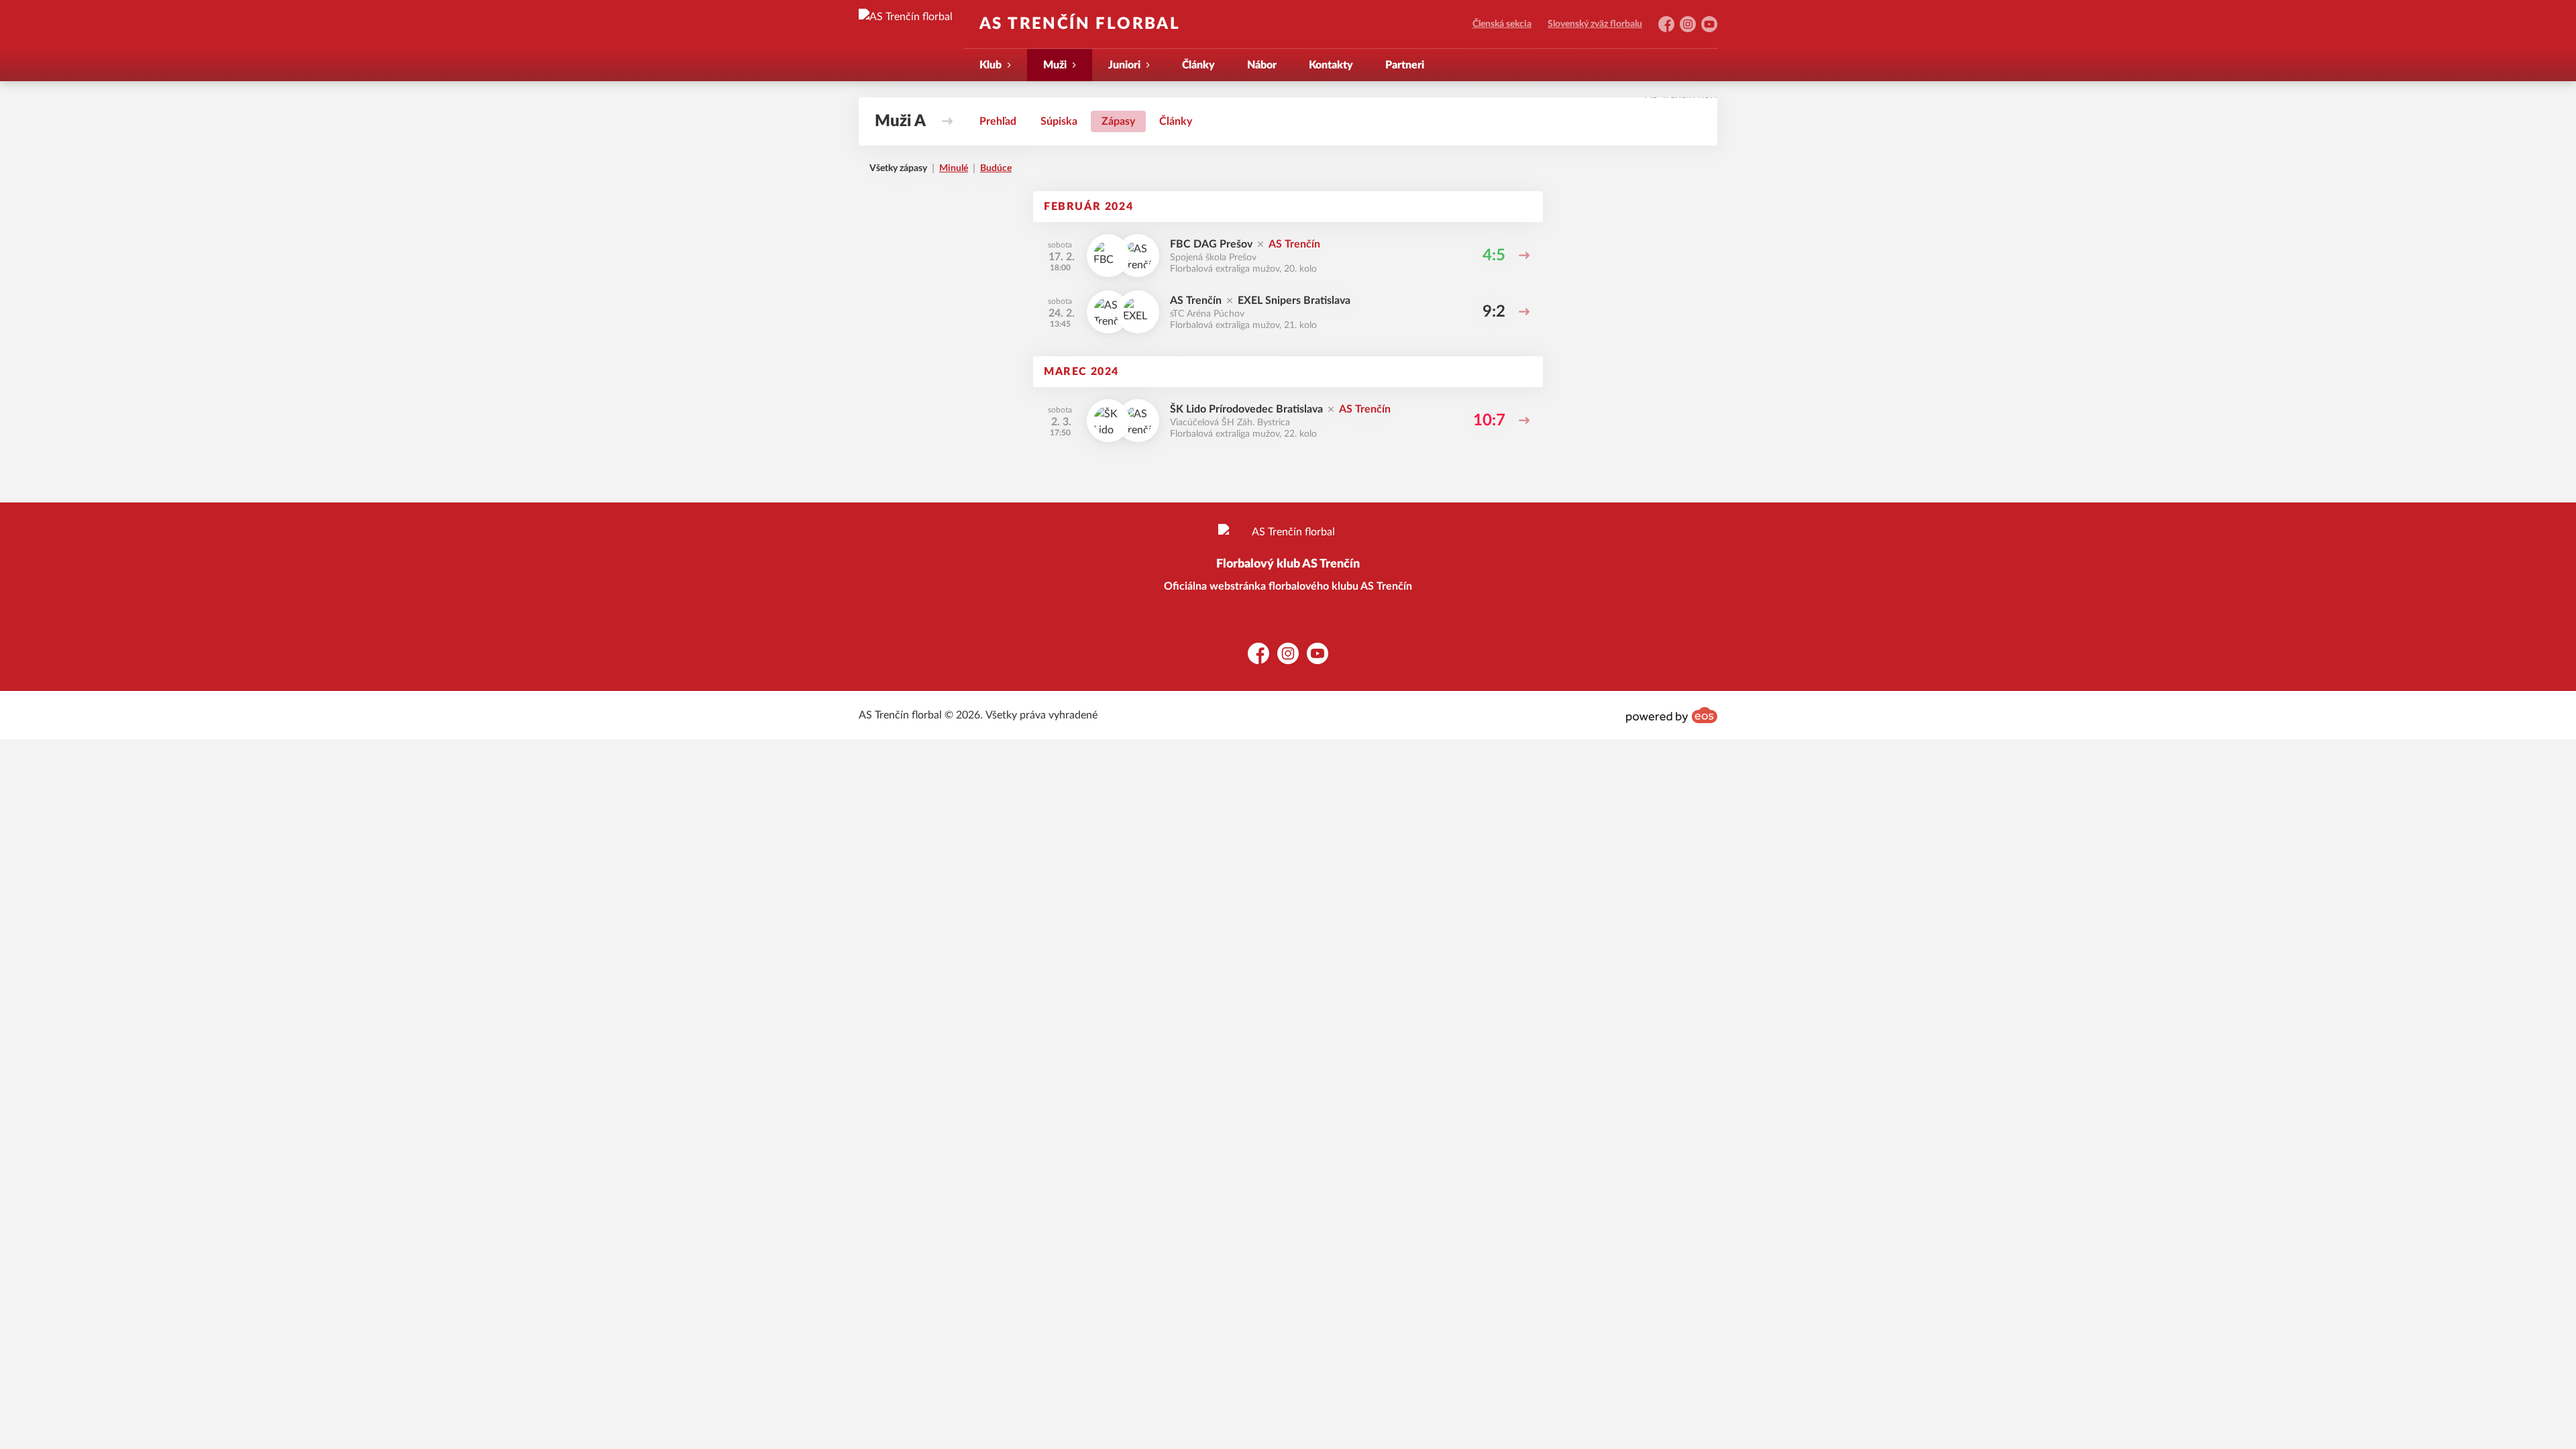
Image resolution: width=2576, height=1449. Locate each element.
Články (1198, 65)
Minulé (954, 168)
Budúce (996, 168)
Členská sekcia (1502, 24)
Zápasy (1118, 121)
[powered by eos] (1672, 715)
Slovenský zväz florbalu (1595, 24)
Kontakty (1331, 65)
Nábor (1262, 65)
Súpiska (1059, 121)
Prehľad (998, 121)
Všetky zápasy (898, 168)
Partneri (1405, 65)
